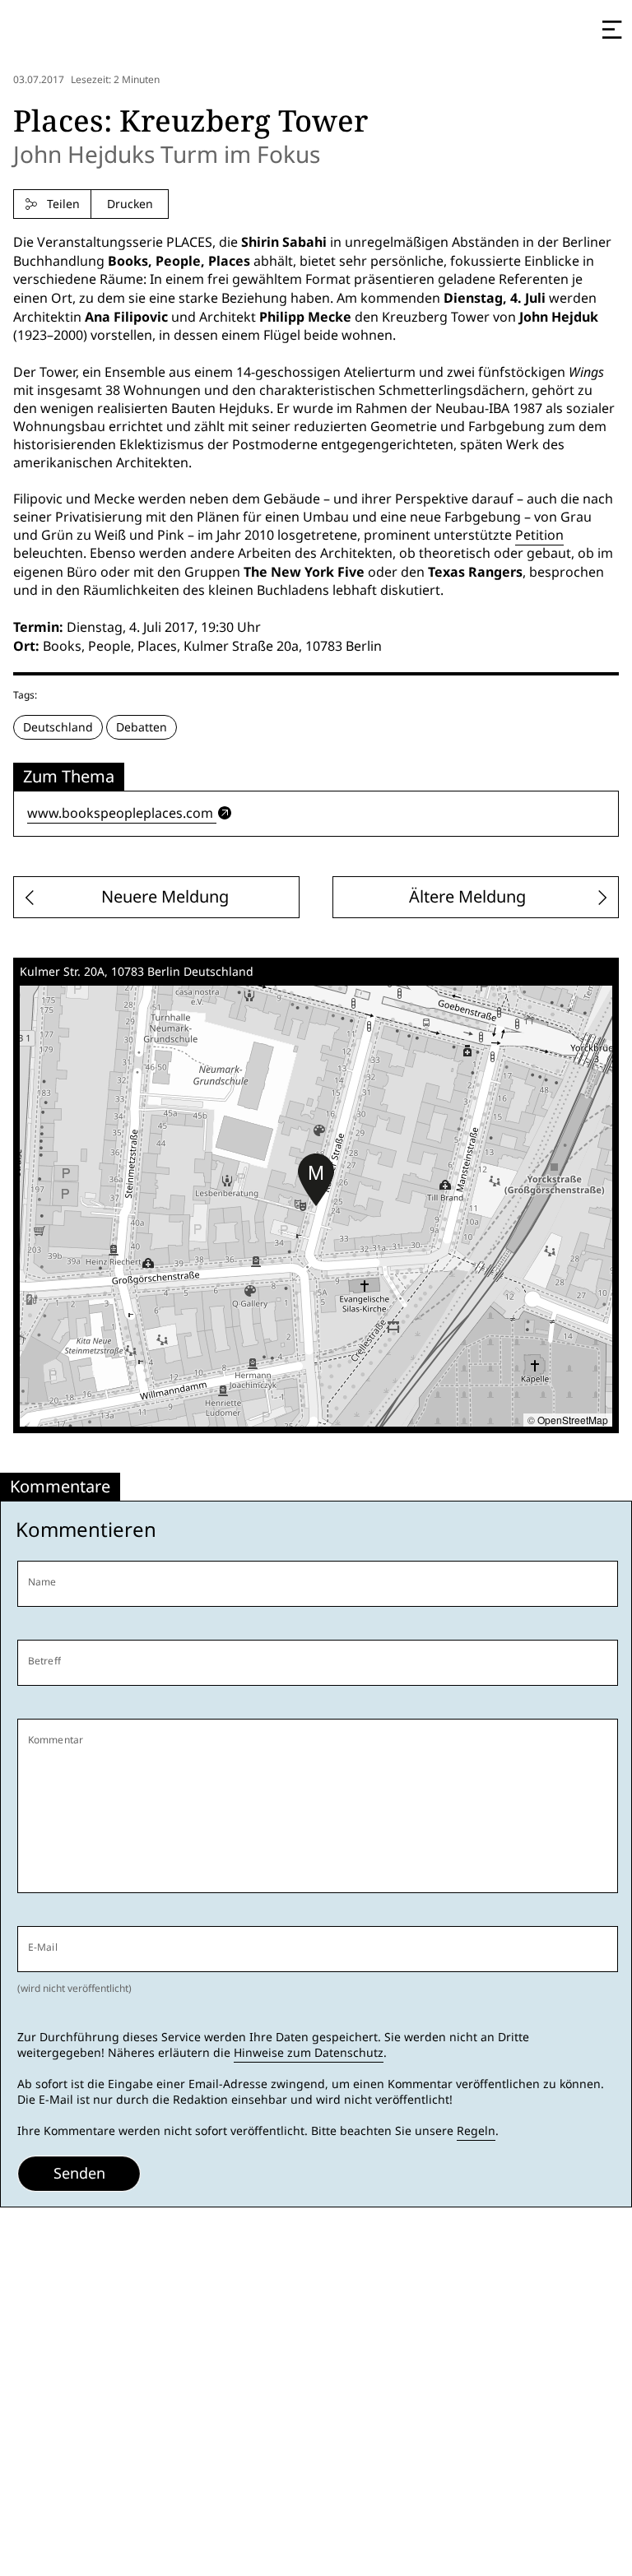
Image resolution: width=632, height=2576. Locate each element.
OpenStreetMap (573, 1420)
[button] (316, 1180)
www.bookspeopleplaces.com (120, 813)
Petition (539, 535)
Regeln (476, 2131)
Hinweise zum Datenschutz (309, 2053)
